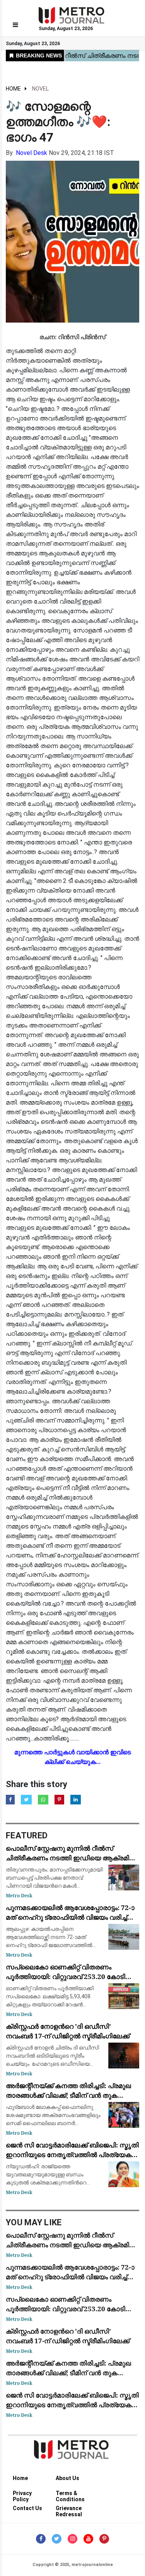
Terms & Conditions (70, 2494)
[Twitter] (57, 2539)
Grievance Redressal (69, 2510)
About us (67, 2478)
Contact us (27, 2508)
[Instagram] (72, 2539)
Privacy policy (22, 2494)
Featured (27, 1835)
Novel (40, 89)
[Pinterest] (104, 2539)
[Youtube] (88, 2539)
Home (13, 89)
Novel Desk (32, 153)
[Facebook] (41, 2539)
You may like (34, 2222)
